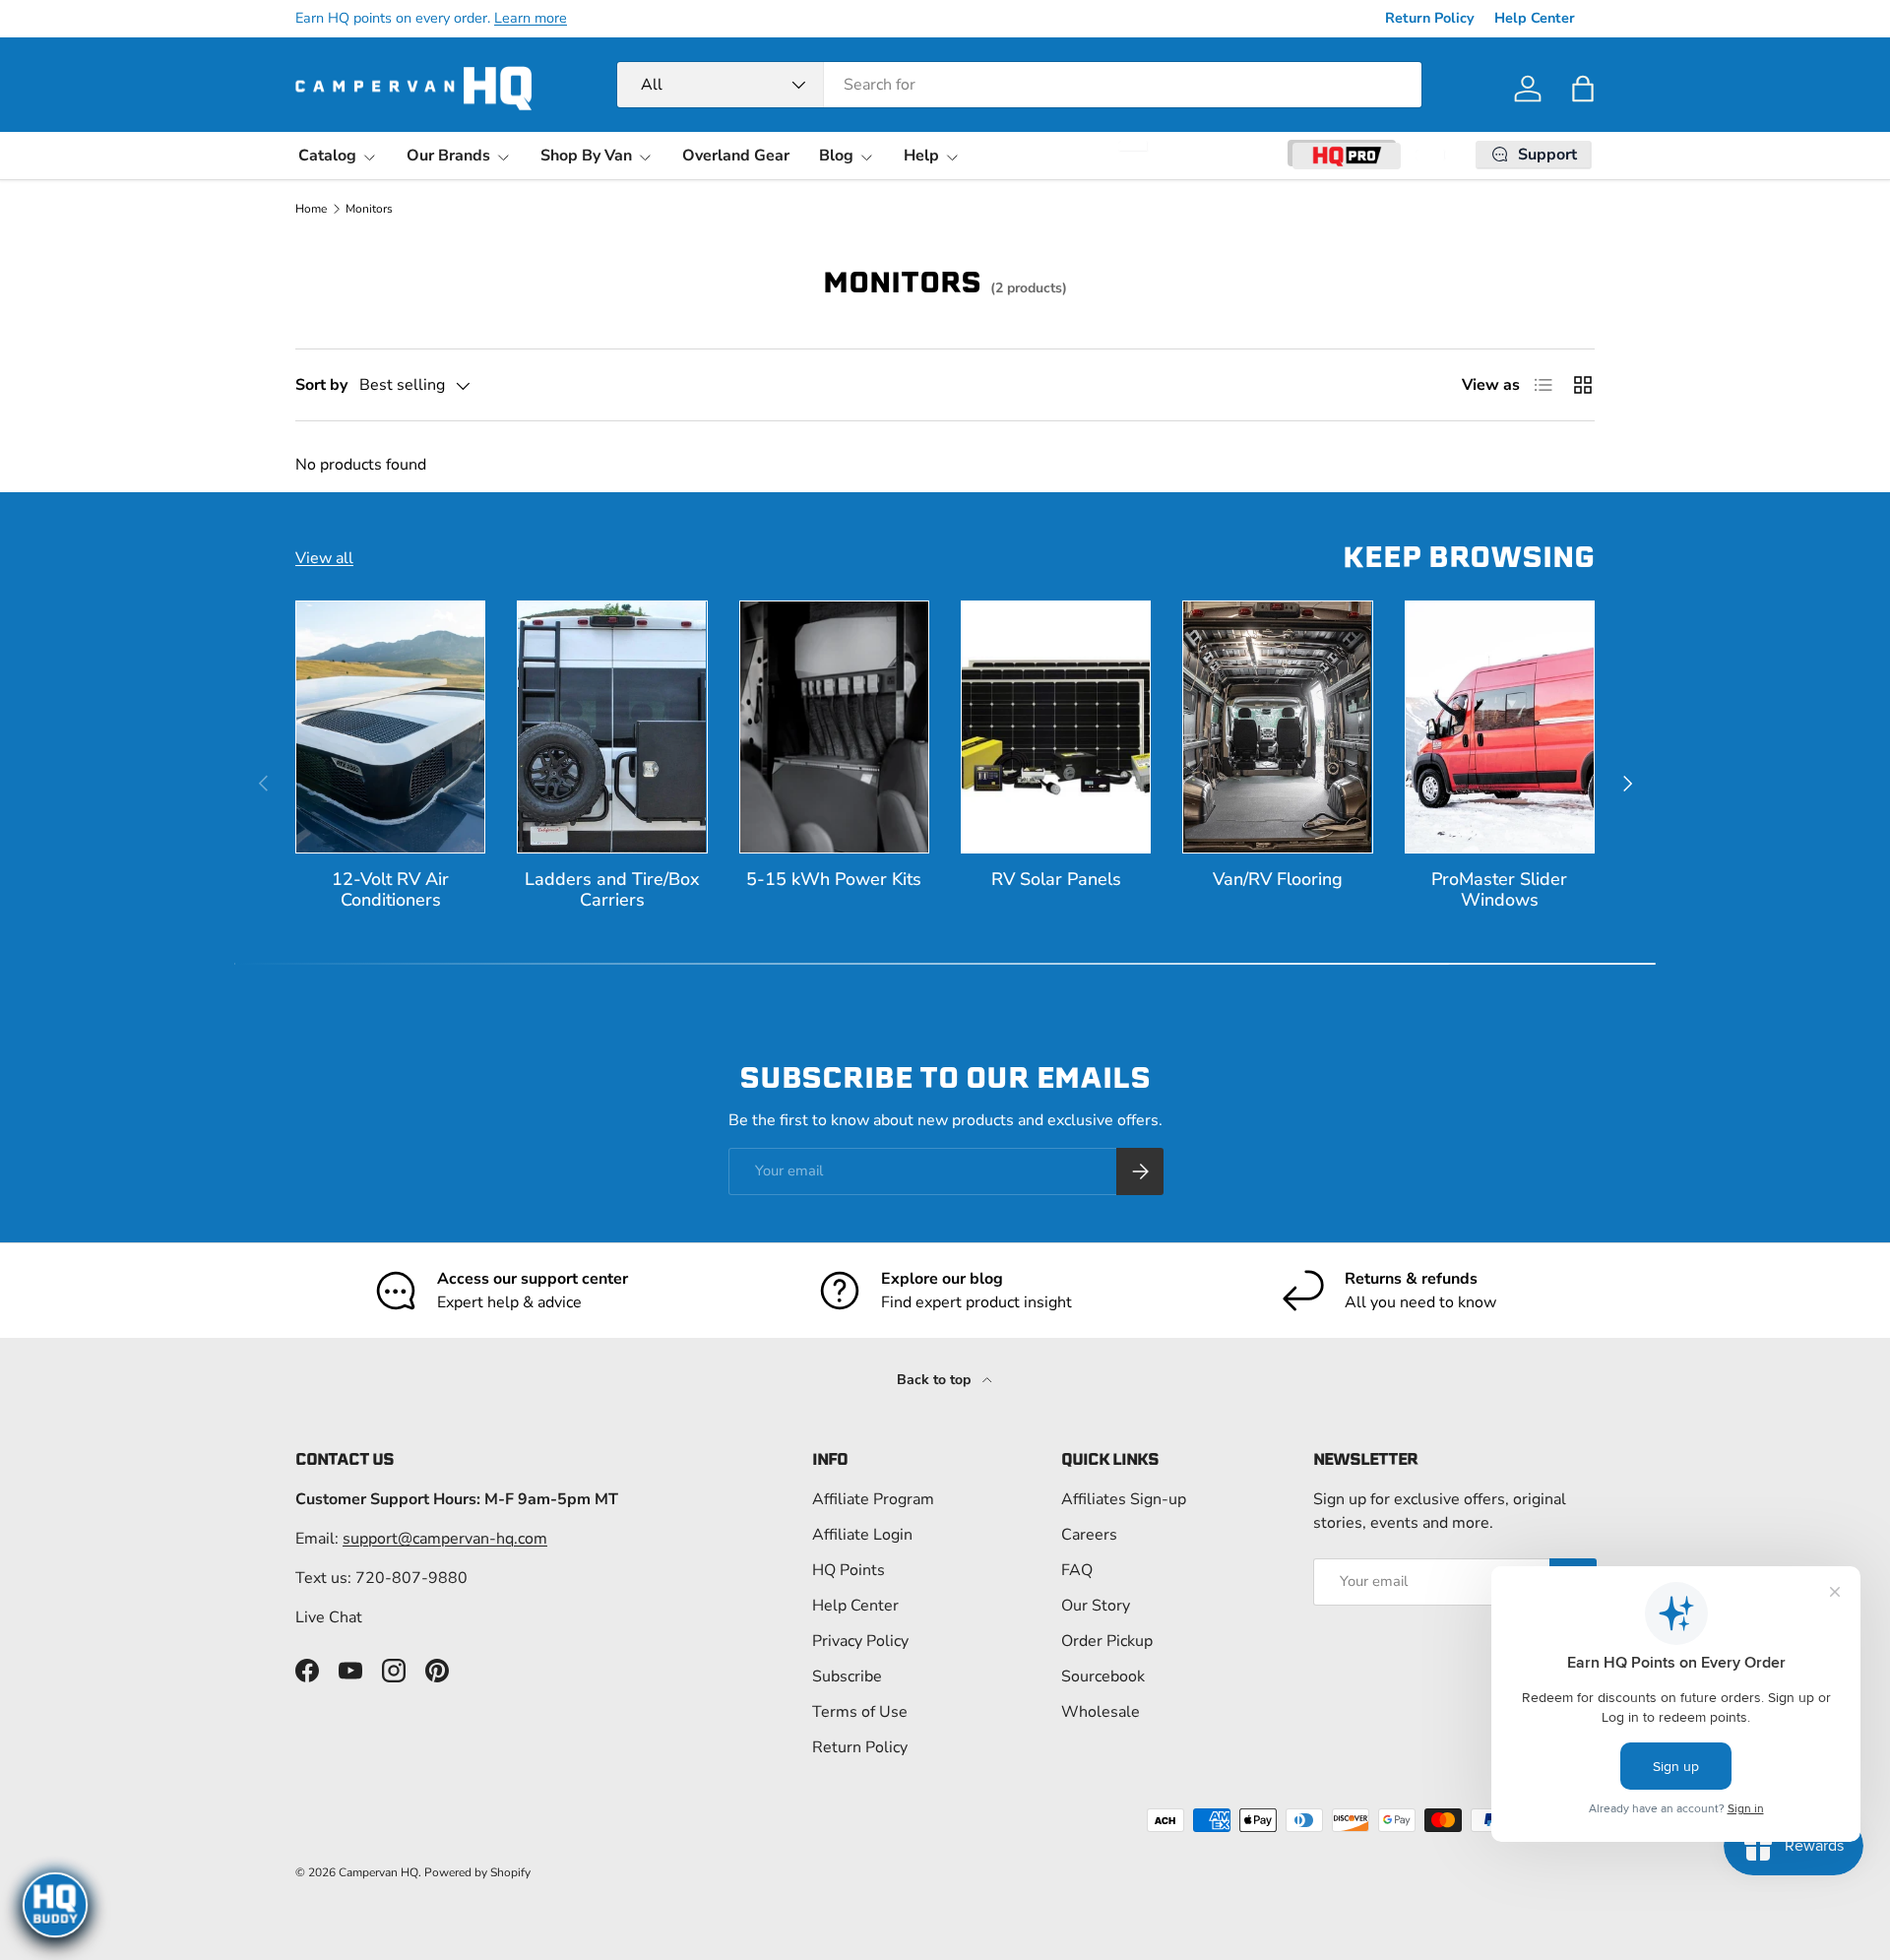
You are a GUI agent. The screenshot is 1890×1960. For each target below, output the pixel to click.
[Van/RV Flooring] (1277, 727)
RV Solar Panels (1056, 879)
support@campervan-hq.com (445, 1539)
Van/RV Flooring (1278, 879)
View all (324, 558)
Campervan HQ (378, 1872)
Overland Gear (736, 156)
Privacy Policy (860, 1641)
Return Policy (1430, 18)
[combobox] (1019, 85)
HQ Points (849, 1570)
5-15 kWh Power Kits (834, 879)
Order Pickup (1107, 1641)
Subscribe (847, 1676)
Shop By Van (586, 156)
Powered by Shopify (477, 1872)
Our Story (1096, 1606)
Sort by (321, 385)
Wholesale (1101, 1712)
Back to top (936, 1380)
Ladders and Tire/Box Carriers (612, 889)
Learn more (531, 18)
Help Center (1535, 18)
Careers (1089, 1535)
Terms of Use (860, 1712)
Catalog (327, 156)
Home (311, 209)
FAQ (1077, 1570)
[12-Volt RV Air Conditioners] (390, 727)
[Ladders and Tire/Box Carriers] (612, 727)
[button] (1583, 89)
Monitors (369, 209)
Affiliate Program (873, 1499)
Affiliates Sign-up (1124, 1499)
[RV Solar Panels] (1056, 727)
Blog (836, 156)
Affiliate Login (862, 1535)
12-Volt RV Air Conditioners (390, 889)
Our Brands (448, 156)
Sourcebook (1103, 1676)
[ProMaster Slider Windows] (1500, 727)
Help (921, 156)
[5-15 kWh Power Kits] (834, 727)
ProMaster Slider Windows (1499, 889)
